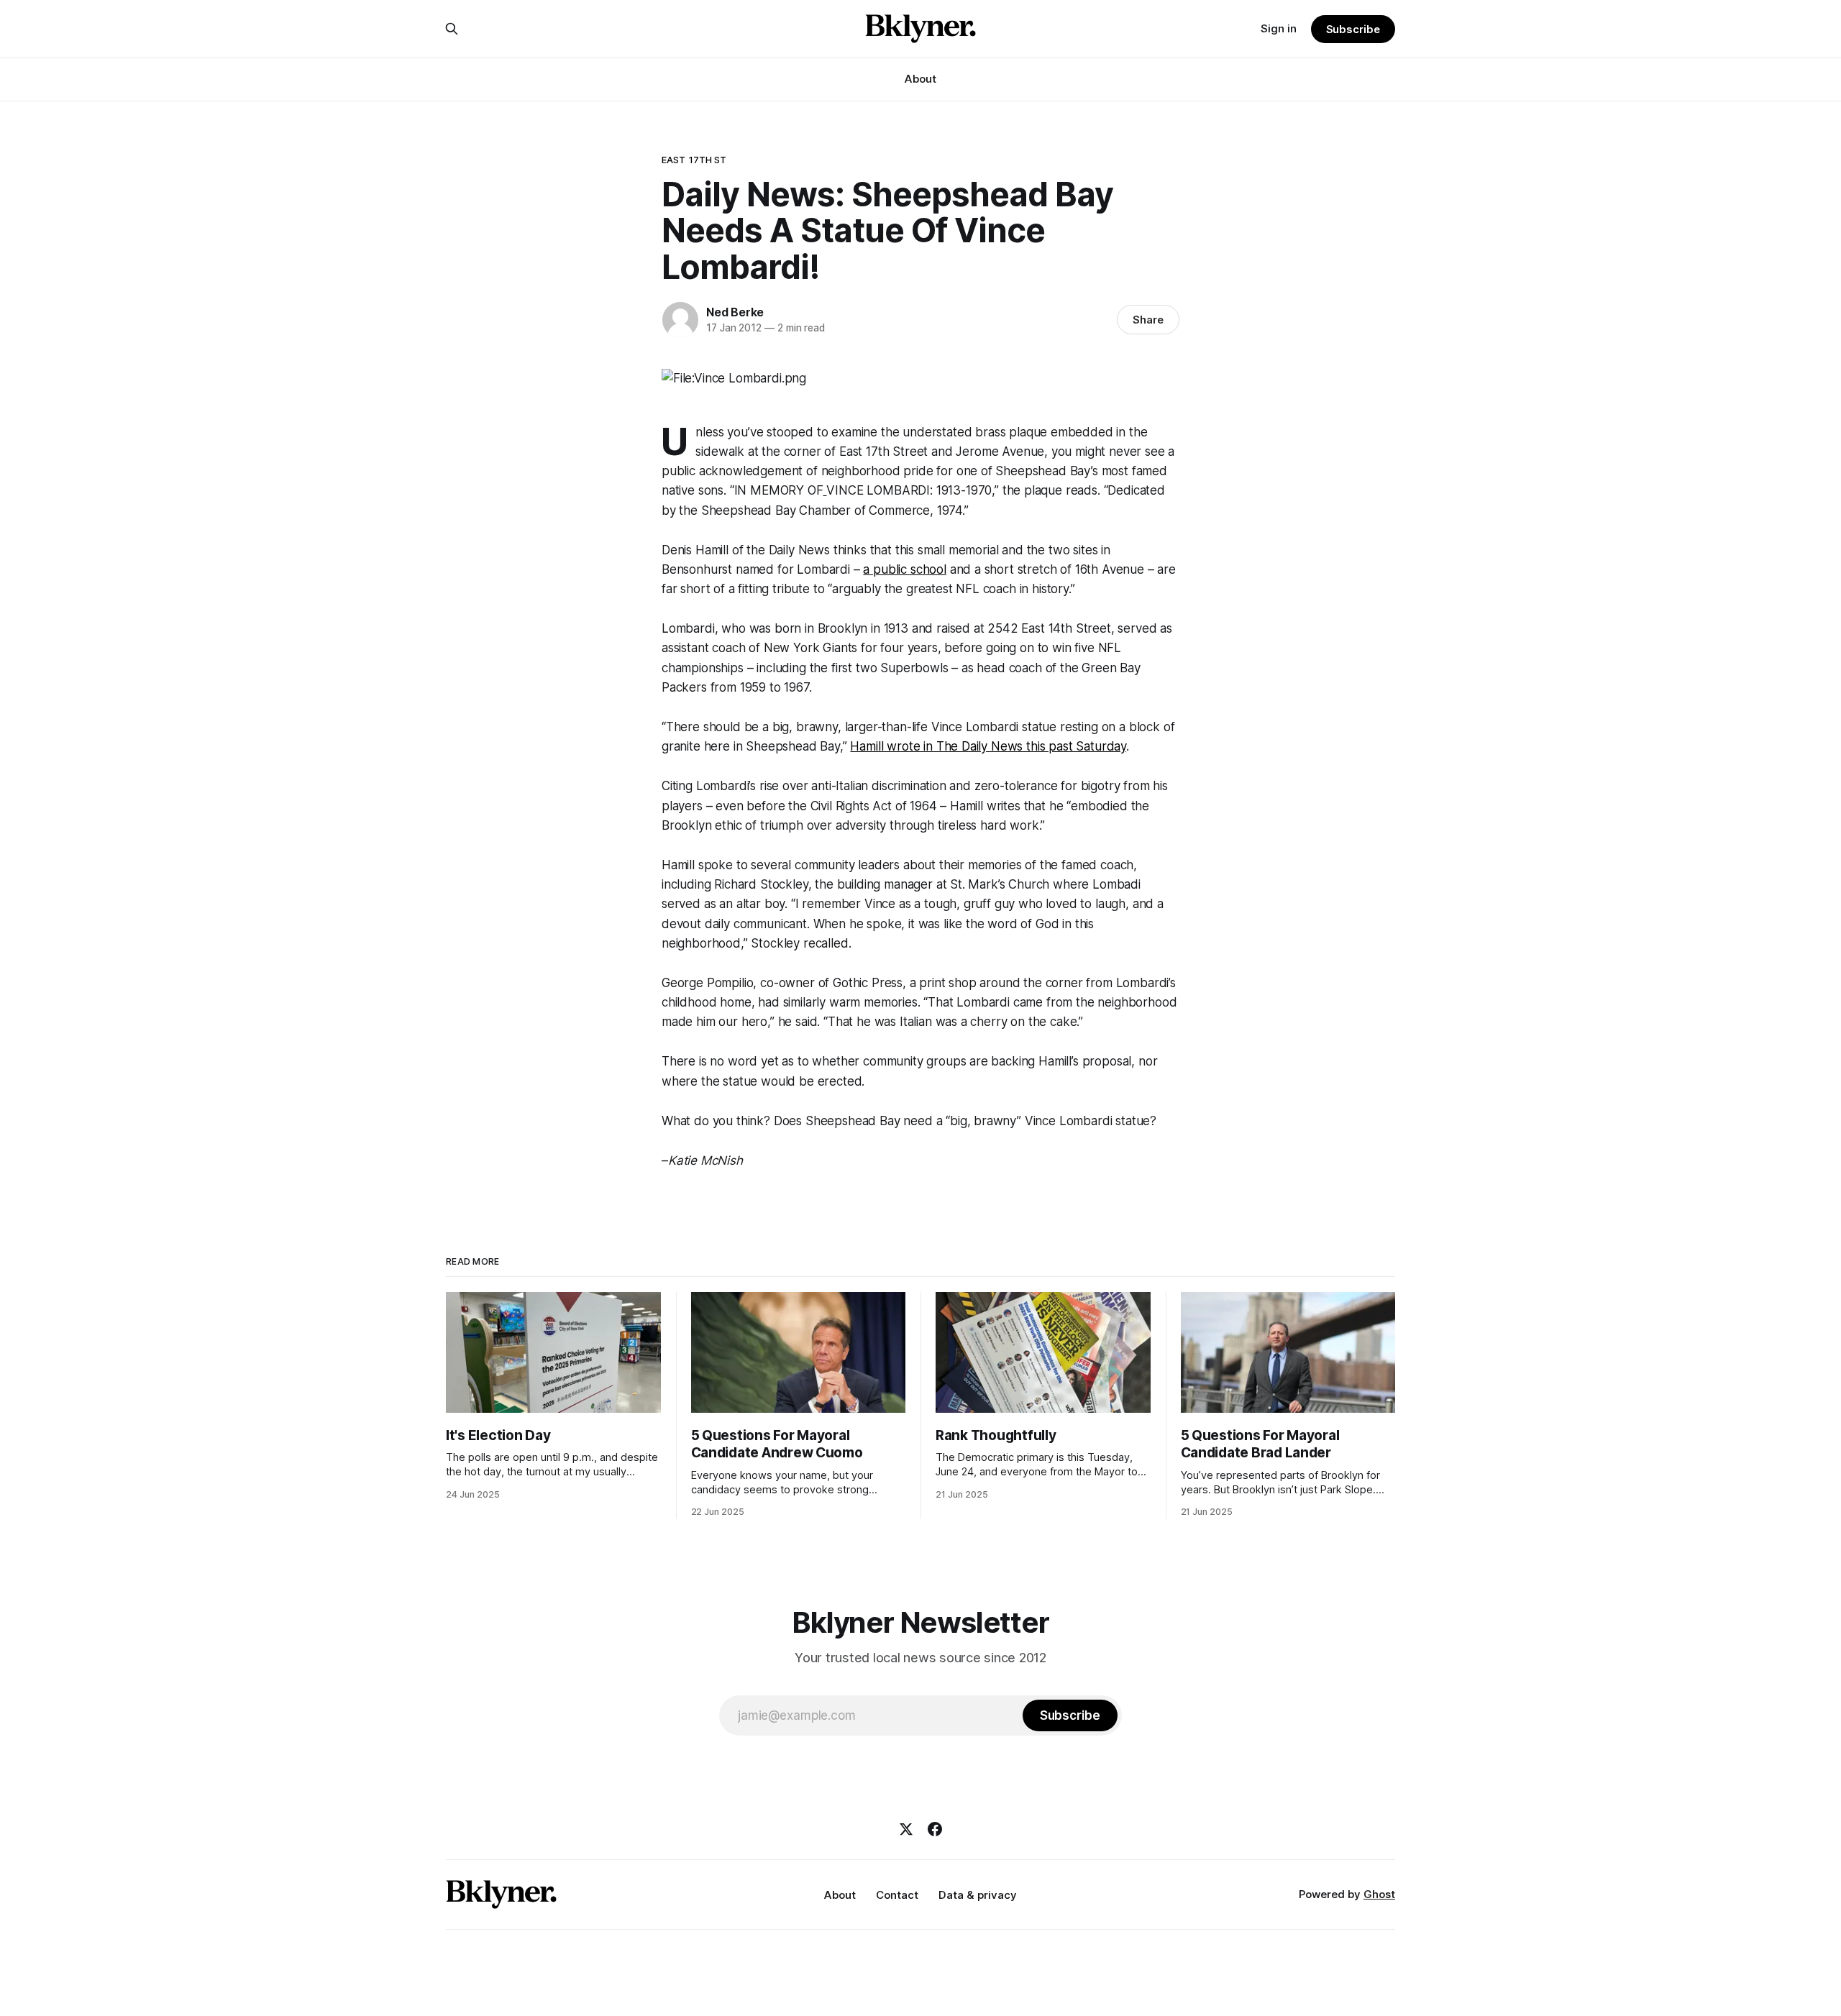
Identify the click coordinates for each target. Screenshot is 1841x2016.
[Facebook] (935, 1829)
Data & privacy (978, 1895)
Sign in (1279, 28)
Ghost (1379, 1894)
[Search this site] (452, 29)
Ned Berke (735, 312)
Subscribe (1353, 29)
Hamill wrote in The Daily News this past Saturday (988, 746)
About (920, 79)
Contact (897, 1895)
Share (1148, 320)
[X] (906, 1829)
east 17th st (694, 160)
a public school (904, 569)
